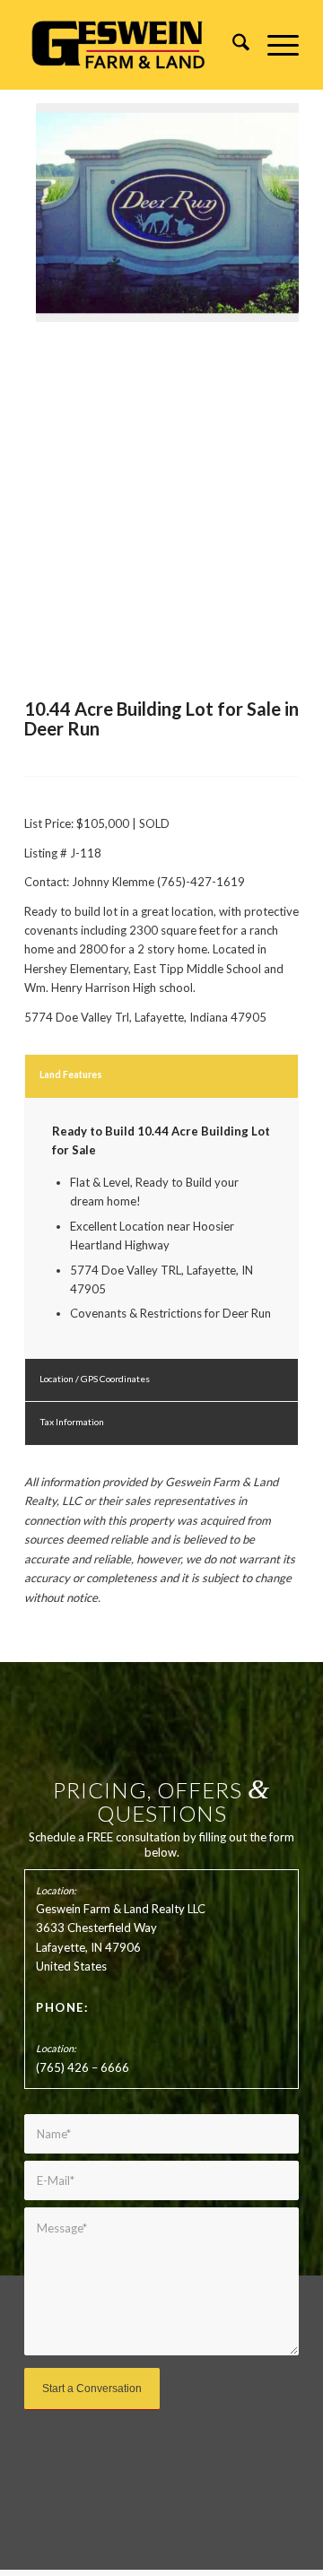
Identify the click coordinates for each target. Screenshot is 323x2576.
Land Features (71, 1075)
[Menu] (274, 45)
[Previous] (65, 212)
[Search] (232, 45)
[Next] (258, 212)
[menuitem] (232, 45)
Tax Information (72, 1422)
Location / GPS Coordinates (95, 1379)
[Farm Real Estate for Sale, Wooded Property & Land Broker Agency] (134, 45)
